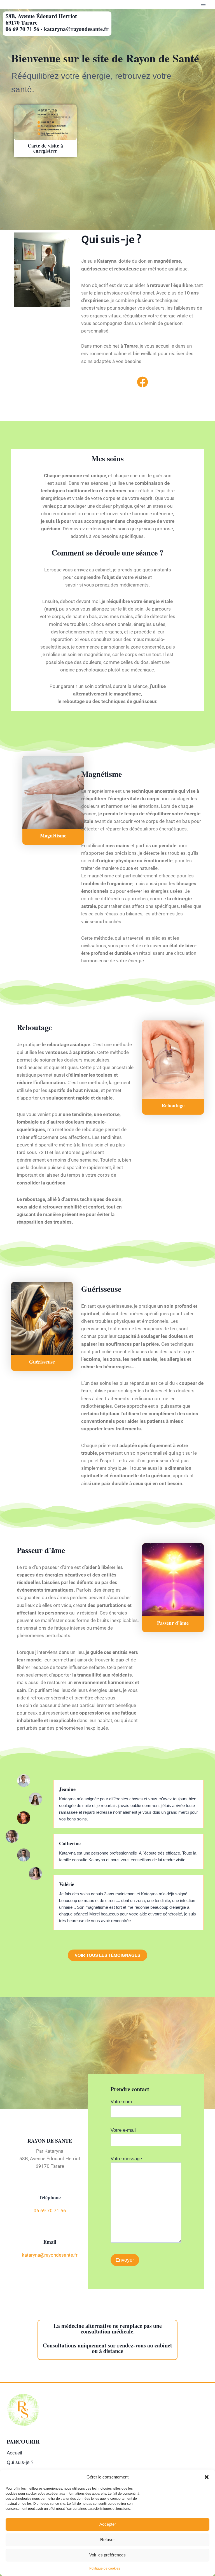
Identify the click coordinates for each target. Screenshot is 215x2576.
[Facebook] (142, 382)
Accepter (108, 2524)
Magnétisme (53, 835)
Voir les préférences (107, 2555)
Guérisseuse (42, 1362)
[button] (207, 2477)
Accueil (14, 2453)
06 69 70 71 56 (50, 2211)
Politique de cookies (105, 2568)
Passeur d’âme (173, 1623)
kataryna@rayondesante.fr (50, 2255)
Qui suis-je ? (20, 2462)
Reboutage (173, 1105)
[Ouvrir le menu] (203, 4)
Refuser (107, 2540)
